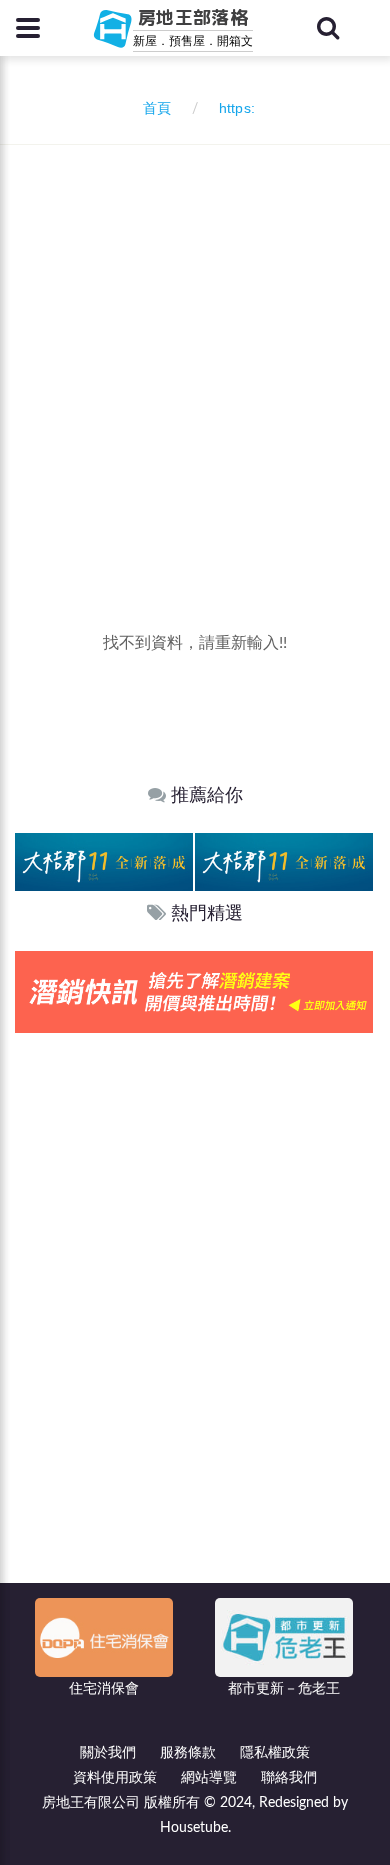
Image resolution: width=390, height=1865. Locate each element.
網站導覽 (209, 1778)
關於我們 (108, 1753)
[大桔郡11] (104, 861)
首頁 (153, 109)
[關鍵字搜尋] (328, 28)
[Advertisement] (195, 350)
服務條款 (188, 1753)
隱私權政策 (275, 1753)
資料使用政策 (115, 1778)
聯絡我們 (289, 1778)
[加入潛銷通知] (194, 991)
